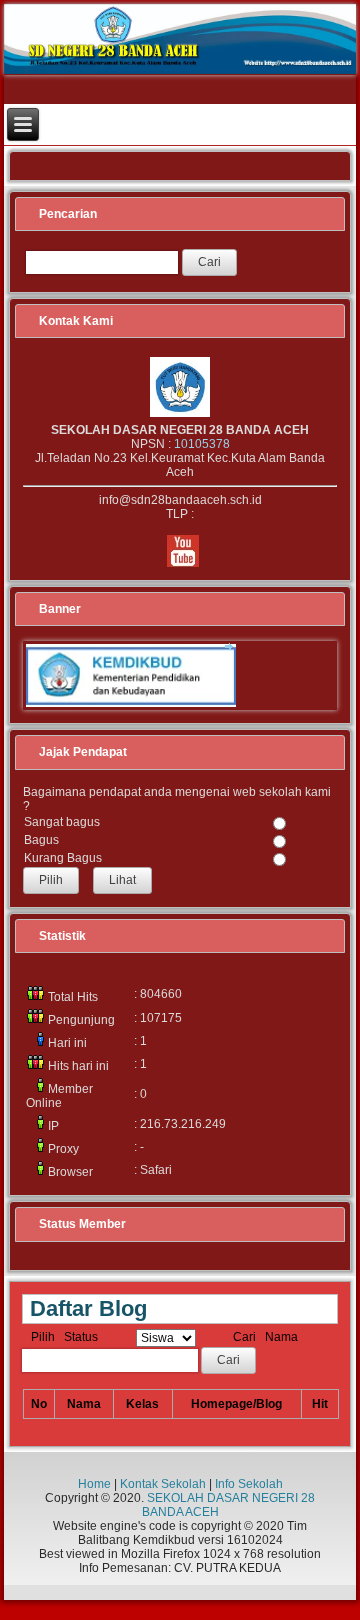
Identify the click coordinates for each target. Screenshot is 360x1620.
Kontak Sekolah (163, 1484)
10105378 (202, 444)
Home (94, 1484)
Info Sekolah (249, 1484)
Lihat (122, 880)
